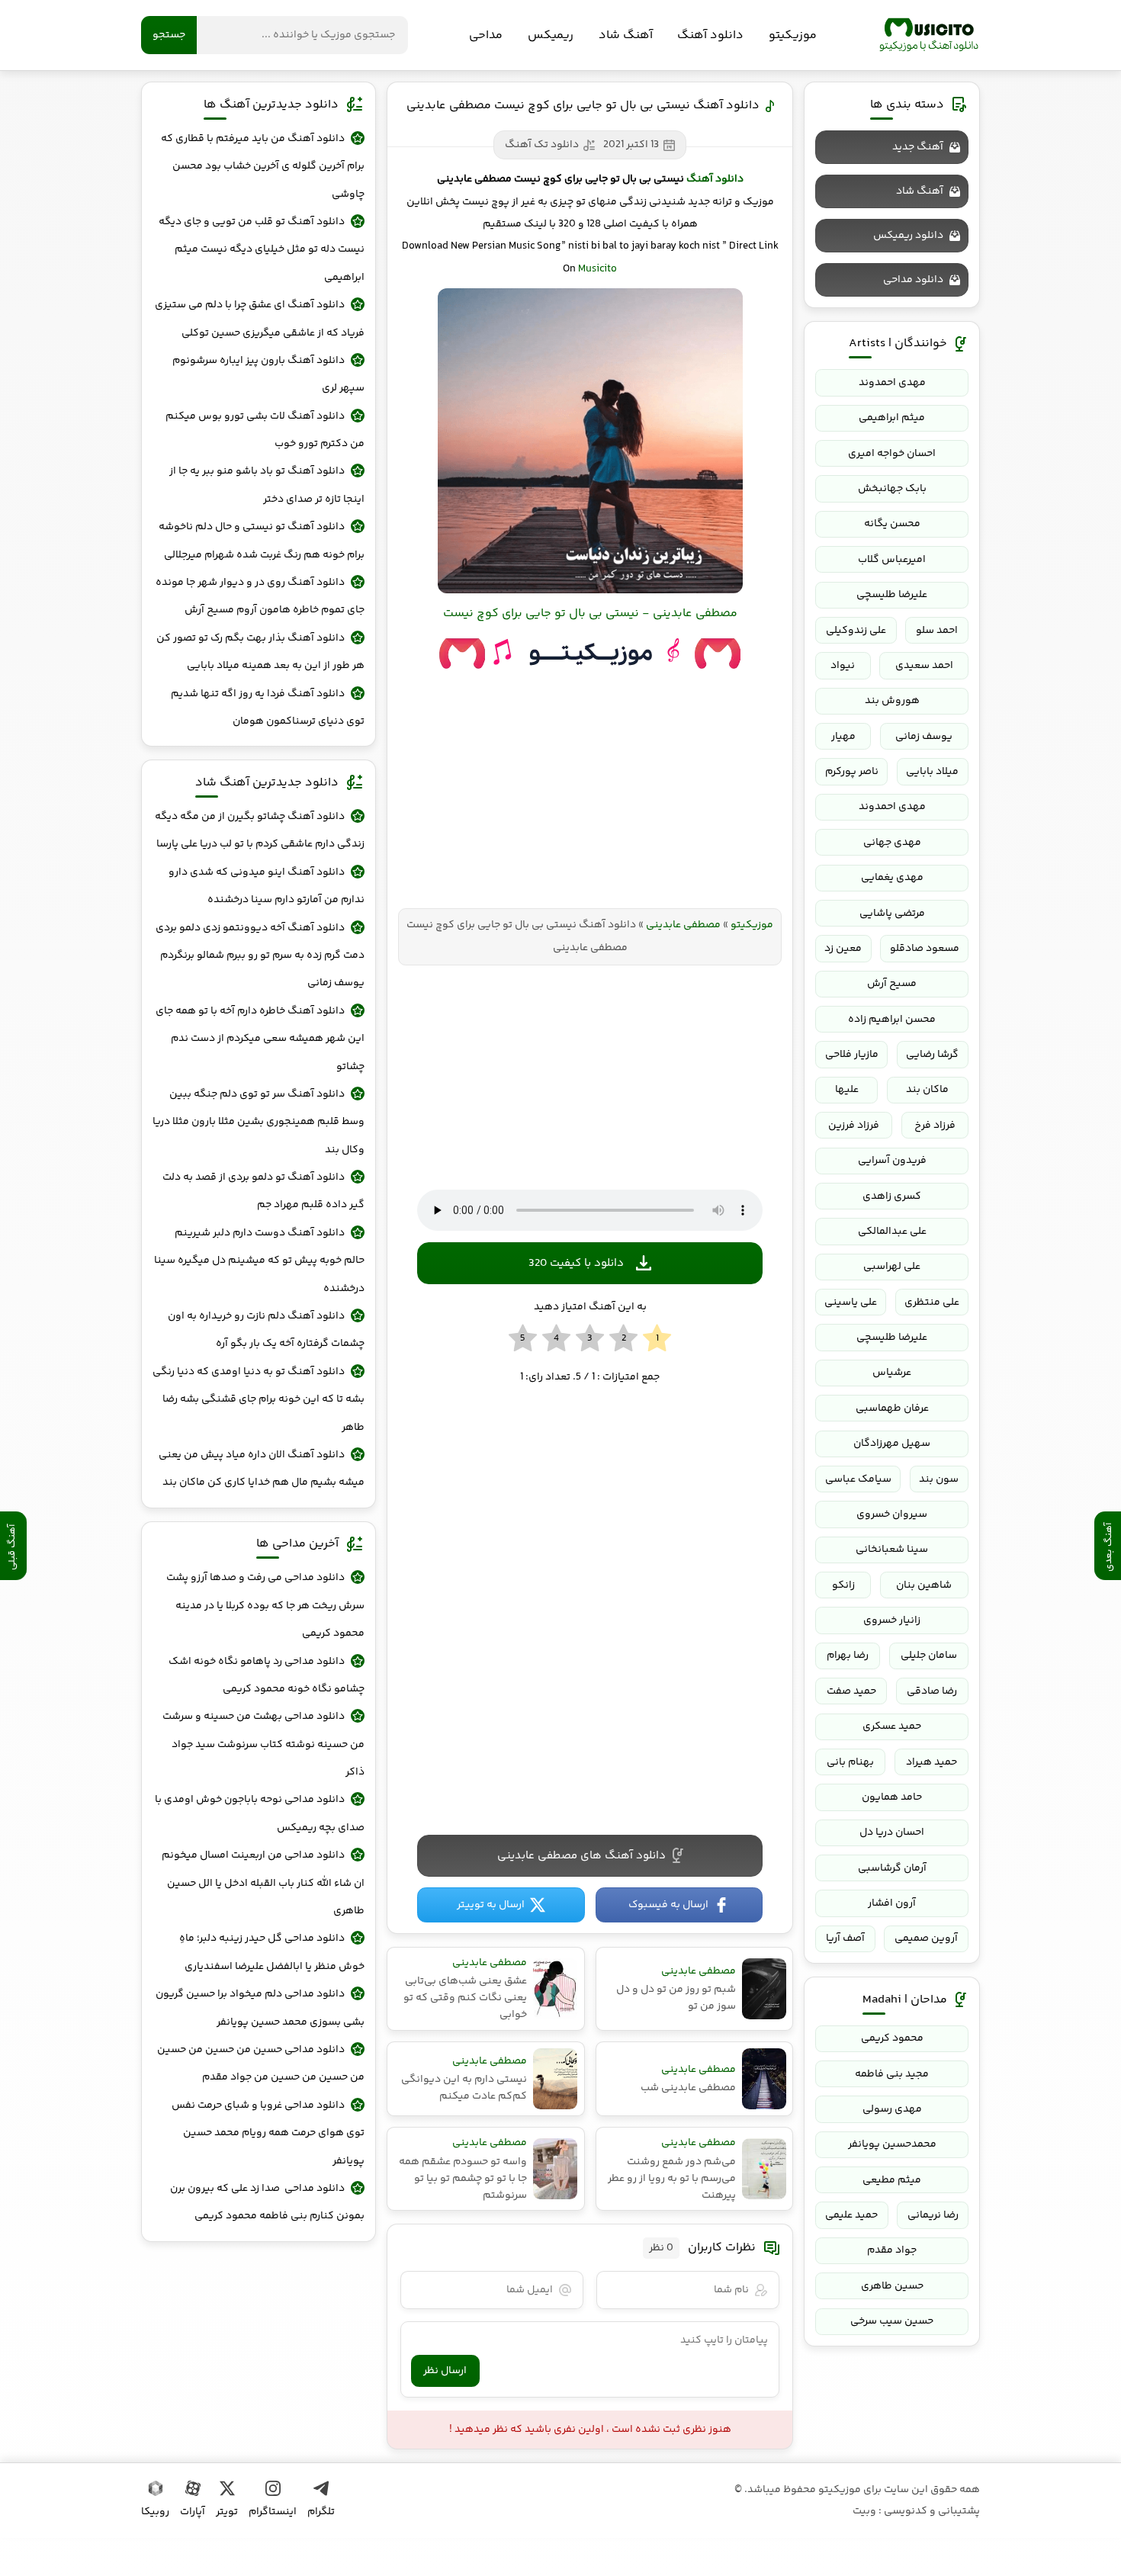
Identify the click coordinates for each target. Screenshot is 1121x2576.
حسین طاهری (892, 2286)
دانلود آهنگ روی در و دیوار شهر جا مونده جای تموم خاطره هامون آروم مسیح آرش (260, 596)
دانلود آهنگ (710, 35)
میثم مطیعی (892, 2180)
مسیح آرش (892, 984)
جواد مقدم (892, 2250)
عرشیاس (892, 1373)
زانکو (843, 1585)
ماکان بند (927, 1090)
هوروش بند (892, 701)
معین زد (843, 949)
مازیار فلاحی (852, 1055)
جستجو (169, 35)
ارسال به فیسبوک (668, 1905)
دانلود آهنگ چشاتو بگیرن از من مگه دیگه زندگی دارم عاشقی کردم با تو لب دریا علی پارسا (260, 830)
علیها (847, 1090)
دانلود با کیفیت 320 (576, 1263)
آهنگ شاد (626, 35)
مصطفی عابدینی (683, 925)
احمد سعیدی (924, 666)
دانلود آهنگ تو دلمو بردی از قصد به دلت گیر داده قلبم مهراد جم (263, 1191)
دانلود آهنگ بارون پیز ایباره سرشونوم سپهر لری (268, 374)
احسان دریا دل (892, 1832)
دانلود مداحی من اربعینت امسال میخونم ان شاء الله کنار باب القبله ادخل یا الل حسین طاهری (263, 1883)
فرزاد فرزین (854, 1126)
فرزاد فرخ (935, 1126)
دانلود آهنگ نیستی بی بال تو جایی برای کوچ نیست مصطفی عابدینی (583, 106)
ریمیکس (551, 35)
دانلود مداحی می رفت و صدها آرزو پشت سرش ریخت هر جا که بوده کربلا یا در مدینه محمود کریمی (265, 1606)
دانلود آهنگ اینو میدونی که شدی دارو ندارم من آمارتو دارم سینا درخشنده (267, 886)
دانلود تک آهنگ (542, 145)
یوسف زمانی (924, 737)
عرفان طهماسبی (892, 1408)
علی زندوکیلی (856, 631)
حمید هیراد (931, 1762)
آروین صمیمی (926, 1938)
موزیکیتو (929, 35)
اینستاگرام (273, 2512)
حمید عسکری (892, 1726)
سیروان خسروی (892, 1514)
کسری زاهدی (892, 1196)
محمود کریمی (892, 2038)
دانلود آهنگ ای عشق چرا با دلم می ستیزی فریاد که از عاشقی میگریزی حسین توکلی (260, 319)
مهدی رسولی (892, 2109)
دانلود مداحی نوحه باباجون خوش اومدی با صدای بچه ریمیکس (260, 1813)
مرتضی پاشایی (892, 914)
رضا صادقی (932, 1691)
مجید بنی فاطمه (892, 2074)
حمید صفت (851, 1691)
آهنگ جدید (918, 147)
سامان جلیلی (929, 1656)
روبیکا (155, 2512)
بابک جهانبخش (892, 489)
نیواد (843, 666)
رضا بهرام (848, 1656)
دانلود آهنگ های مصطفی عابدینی (581, 1856)
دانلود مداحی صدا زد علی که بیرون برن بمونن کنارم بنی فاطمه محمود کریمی (267, 2202)
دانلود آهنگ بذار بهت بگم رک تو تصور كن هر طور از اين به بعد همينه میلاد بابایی (260, 652)
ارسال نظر (445, 2371)
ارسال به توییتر (491, 1905)
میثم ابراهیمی (892, 418)
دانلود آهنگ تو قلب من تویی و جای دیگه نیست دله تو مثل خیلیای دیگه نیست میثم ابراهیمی (262, 250)
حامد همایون (892, 1797)
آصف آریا (845, 1938)
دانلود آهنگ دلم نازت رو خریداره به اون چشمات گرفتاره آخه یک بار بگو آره (266, 1330)
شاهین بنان (924, 1585)
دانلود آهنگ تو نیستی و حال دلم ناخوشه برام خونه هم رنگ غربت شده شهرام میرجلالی (262, 541)
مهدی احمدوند (892, 383)
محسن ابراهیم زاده (892, 1020)
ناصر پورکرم (852, 772)
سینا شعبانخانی (892, 1550)
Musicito (597, 269)
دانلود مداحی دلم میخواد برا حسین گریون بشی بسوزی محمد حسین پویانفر (260, 2008)
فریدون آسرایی (892, 1161)
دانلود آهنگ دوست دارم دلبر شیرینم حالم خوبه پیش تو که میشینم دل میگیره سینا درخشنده (259, 1261)
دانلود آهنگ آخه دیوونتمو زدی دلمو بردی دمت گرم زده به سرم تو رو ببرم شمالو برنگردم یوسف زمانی (260, 956)
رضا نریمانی (933, 2215)
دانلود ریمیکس (908, 236)
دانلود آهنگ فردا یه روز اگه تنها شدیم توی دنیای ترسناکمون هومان (268, 708)
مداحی (486, 35)
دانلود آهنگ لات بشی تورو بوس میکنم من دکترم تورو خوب (265, 430)
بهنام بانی (850, 1762)
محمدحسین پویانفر (892, 2144)
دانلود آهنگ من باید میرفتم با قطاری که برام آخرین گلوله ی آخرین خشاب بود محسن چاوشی (263, 167)
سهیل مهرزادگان (892, 1444)
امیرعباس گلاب (892, 560)
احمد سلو (937, 631)
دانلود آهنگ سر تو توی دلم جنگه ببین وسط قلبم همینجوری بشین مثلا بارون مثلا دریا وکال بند (259, 1122)
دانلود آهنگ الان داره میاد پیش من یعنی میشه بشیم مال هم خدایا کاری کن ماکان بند (262, 1469)
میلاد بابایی (932, 772)
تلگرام (321, 2512)
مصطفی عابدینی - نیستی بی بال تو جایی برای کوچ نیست (590, 613)
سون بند (939, 1479)
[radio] (657, 1339)
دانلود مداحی (913, 280)
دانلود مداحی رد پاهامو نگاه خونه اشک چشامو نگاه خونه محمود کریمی (267, 1675)
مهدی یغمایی (892, 878)
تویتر (227, 2512)
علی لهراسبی (892, 1267)
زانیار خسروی (892, 1620)
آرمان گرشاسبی (892, 1868)
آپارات (193, 2512)
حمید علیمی (851, 2215)
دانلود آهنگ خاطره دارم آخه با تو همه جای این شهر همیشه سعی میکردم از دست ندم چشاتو (260, 1039)
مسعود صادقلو (925, 949)
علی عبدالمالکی (892, 1232)
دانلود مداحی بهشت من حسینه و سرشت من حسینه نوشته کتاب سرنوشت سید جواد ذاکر (263, 1744)
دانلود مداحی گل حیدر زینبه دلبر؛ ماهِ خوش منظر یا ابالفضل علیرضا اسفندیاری (272, 1952)
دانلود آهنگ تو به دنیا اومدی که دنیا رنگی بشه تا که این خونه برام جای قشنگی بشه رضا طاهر (259, 1400)
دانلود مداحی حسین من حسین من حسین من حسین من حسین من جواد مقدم (261, 2064)
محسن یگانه (892, 524)
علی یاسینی (851, 1302)
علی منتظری (932, 1302)
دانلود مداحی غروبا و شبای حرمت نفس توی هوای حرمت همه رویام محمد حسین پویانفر (268, 2133)
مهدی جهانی (892, 843)
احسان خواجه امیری (892, 454)
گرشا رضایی (932, 1055)
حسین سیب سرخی (892, 2321)
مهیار (843, 737)
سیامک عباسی (858, 1479)
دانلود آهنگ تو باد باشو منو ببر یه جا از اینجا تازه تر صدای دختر (267, 485)
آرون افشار (892, 1903)
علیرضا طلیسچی (892, 595)
